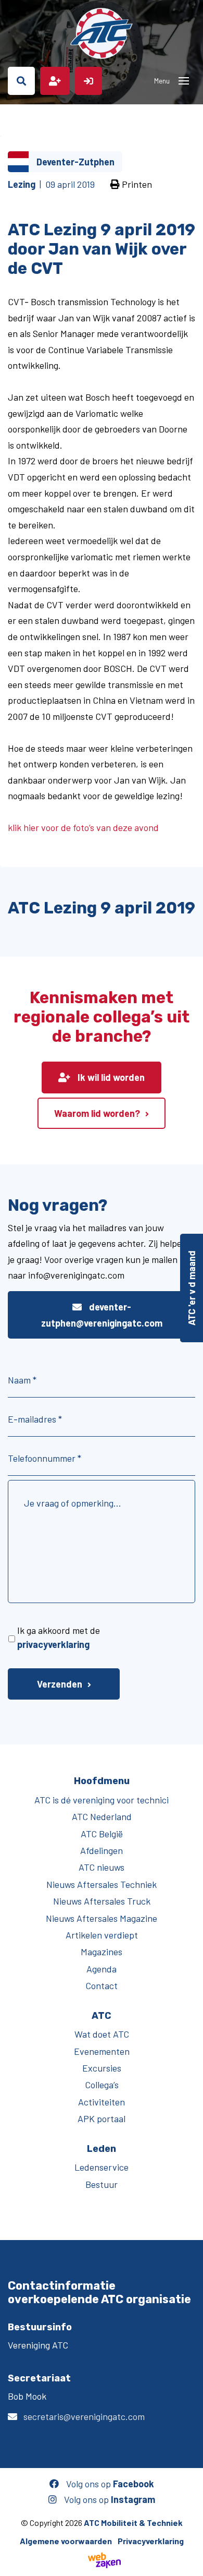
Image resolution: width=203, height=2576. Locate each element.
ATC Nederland (102, 1816)
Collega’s (102, 2085)
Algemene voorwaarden (66, 2541)
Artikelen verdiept (102, 1935)
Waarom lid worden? (97, 1113)
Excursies (102, 2068)
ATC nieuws (102, 1867)
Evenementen (102, 2051)
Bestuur (102, 2184)
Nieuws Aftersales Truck (102, 1901)
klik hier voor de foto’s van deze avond (83, 827)
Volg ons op (109, 2484)
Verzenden (60, 1684)
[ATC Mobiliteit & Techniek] (102, 33)
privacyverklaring (53, 1644)
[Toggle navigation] (184, 81)
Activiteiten (102, 2102)
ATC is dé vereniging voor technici (102, 1800)
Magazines (102, 1952)
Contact (102, 1985)
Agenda (102, 1969)
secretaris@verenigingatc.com (84, 2416)
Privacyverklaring (151, 2541)
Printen (136, 184)
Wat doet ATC (102, 2034)
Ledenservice (102, 2167)
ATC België (102, 1834)
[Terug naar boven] (190, 2563)
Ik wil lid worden (110, 1077)
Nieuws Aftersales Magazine (102, 1918)
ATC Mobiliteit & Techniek (133, 2523)
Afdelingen (102, 1850)
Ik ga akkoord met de (59, 1637)
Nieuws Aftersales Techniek (102, 1884)
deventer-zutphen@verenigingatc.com (102, 1315)
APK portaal (102, 2118)
